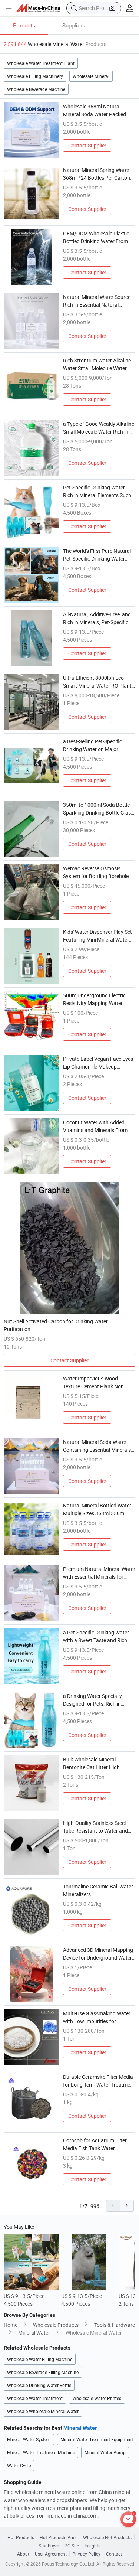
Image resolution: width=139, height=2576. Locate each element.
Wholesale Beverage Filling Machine (43, 2372)
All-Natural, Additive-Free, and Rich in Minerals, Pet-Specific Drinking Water (97, 618)
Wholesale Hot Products (107, 2537)
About (23, 2554)
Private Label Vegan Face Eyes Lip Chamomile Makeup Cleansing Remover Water (98, 1063)
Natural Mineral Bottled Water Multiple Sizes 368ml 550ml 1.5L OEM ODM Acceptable (97, 1509)
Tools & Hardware (115, 2325)
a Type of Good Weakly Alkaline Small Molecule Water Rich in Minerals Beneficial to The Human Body (99, 428)
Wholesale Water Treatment (35, 2398)
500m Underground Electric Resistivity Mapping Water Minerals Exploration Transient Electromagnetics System (98, 999)
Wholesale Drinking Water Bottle (39, 2385)
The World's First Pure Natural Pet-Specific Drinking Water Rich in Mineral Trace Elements (98, 555)
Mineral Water (34, 2333)
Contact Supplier (87, 145)
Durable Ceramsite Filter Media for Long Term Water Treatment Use (99, 2081)
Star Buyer (49, 2546)
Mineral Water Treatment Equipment (97, 2439)
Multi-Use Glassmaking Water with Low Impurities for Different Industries (97, 2017)
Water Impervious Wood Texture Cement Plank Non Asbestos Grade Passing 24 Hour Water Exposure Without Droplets (97, 1382)
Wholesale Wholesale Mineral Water (43, 2411)
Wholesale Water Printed (97, 2398)
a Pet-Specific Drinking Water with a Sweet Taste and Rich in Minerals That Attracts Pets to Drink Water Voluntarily (98, 1636)
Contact (114, 2554)
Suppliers (74, 25)
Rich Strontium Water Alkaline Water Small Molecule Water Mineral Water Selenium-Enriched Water (97, 364)
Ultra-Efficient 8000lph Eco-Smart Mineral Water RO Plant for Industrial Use (97, 682)
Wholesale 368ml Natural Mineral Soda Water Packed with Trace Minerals (95, 110)
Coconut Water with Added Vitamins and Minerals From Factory (95, 1126)
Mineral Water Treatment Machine (41, 2452)
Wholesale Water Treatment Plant (41, 63)
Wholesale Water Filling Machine (40, 2359)
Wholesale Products (56, 2325)
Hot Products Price (59, 2537)
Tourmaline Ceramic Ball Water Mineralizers (98, 1890)
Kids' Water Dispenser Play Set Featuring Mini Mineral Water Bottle (97, 936)
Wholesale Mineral (91, 76)
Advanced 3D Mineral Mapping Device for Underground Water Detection (98, 1954)
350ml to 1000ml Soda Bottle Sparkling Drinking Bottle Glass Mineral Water (98, 809)
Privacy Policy (86, 2554)
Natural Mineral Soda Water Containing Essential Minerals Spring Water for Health (97, 1446)
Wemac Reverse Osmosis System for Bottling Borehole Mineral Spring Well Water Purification (96, 872)
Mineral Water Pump (105, 2452)
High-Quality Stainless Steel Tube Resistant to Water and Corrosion (95, 1827)
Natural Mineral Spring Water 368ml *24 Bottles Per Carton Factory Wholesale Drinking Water (97, 174)
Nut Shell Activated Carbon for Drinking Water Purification (56, 1325)
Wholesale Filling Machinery (35, 76)
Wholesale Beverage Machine (36, 89)
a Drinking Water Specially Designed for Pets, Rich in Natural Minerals (92, 1700)
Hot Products (21, 2537)
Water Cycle (19, 2465)
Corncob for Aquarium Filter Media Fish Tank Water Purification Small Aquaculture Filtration (98, 2144)
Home (11, 2325)
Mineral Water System (29, 2439)
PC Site (72, 2546)
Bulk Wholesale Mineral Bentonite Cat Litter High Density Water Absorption (92, 1763)
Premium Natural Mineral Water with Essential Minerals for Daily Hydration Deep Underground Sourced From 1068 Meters (99, 1573)
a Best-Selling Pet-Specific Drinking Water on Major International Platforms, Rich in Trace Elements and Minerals (99, 745)
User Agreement (51, 2554)
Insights (92, 2546)
